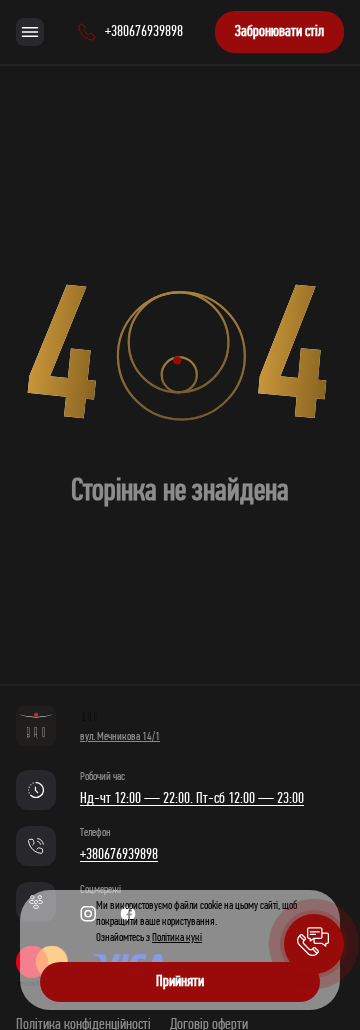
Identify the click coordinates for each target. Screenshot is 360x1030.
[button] (314, 944)
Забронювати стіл (279, 32)
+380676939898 (119, 855)
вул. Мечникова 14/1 (120, 737)
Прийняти (180, 982)
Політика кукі (177, 938)
